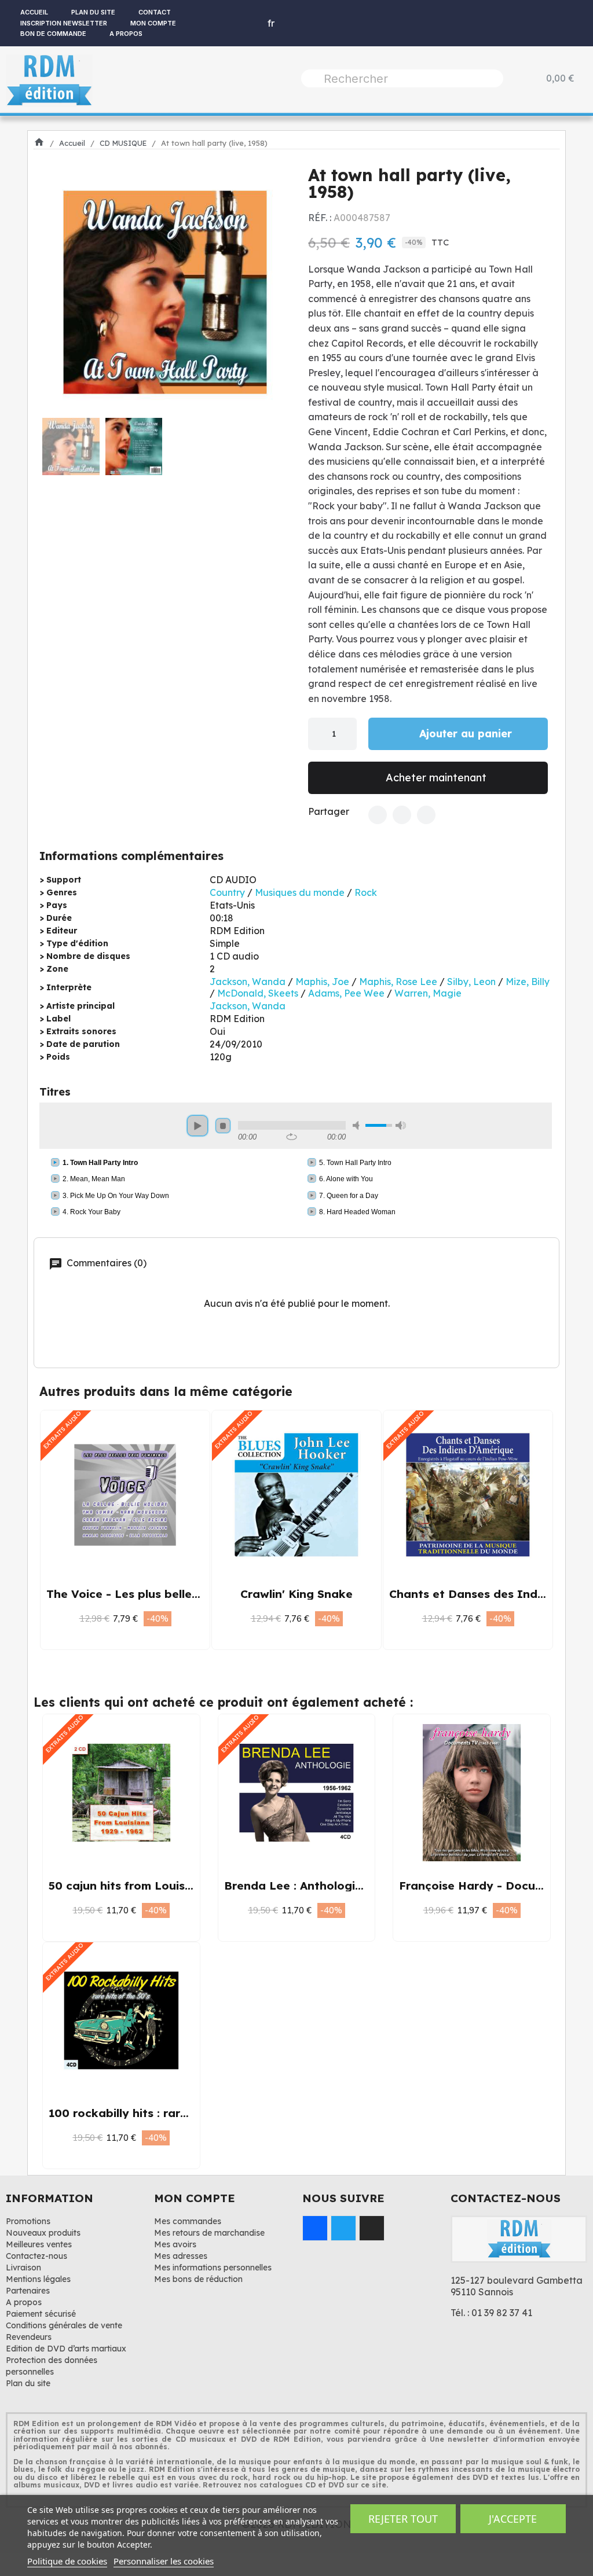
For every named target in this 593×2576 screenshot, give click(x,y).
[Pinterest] (426, 815)
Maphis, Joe (322, 982)
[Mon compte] (238, 23)
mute (358, 1125)
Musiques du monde (300, 892)
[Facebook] (378, 815)
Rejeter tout (403, 2519)
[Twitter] (402, 815)
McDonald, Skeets (258, 993)
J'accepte (513, 2519)
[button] (55, 292)
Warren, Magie (428, 993)
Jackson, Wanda (248, 982)
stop (223, 1126)
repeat (292, 1137)
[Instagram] (372, 2228)
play (197, 1126)
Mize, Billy (528, 982)
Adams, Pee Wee (346, 993)
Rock (366, 892)
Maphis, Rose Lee (398, 982)
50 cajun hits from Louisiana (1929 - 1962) (168, 1886)
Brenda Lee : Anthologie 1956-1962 (323, 1886)
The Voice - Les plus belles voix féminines (164, 1594)
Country (227, 892)
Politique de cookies (67, 2561)
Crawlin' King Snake (296, 1594)
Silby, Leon (471, 982)
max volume (401, 1125)
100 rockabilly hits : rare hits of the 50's (162, 2113)
